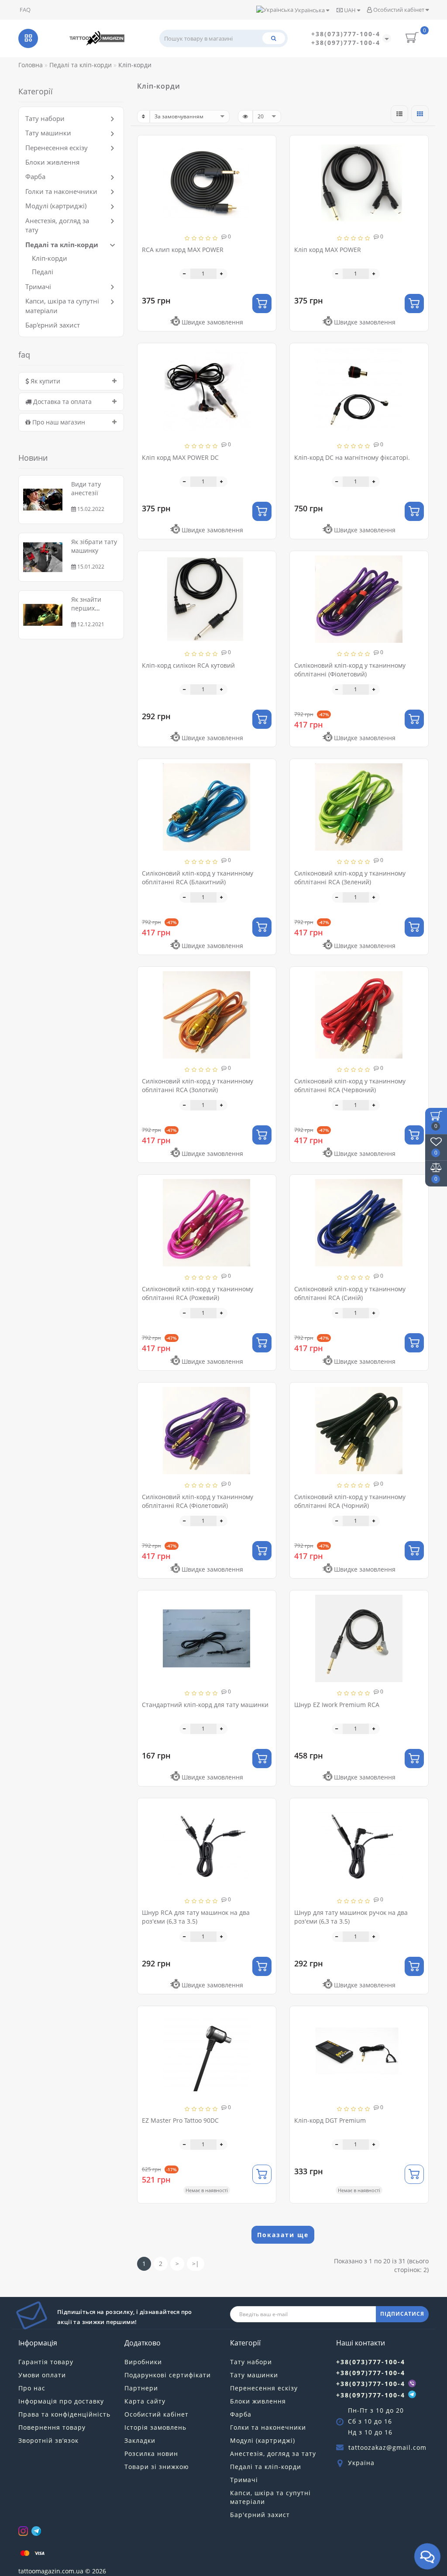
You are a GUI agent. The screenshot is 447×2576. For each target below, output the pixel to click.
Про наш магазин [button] (58, 422)
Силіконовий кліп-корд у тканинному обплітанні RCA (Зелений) (350, 878)
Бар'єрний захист (53, 325)
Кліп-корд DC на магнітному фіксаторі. (352, 457)
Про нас (32, 2388)
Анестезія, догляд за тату (273, 2454)
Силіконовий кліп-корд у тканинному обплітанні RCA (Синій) (350, 1293)
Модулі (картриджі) (56, 206)
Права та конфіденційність (64, 2414)
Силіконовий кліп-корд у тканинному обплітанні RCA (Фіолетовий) (198, 1501)
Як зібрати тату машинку (94, 546)
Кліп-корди (50, 258)
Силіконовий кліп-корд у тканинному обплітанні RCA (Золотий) (198, 1085)
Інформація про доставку (61, 2401)
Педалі (43, 272)
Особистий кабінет (399, 10)
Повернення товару (52, 2427)
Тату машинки (48, 133)
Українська (310, 10)
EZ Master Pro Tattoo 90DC (180, 2120)
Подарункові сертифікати (168, 2375)
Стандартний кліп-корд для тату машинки (205, 1705)
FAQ (25, 10)
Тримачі (38, 286)
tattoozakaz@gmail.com (387, 2447)
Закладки (140, 2440)
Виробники (143, 2362)
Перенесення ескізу (57, 148)
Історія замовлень (155, 2427)
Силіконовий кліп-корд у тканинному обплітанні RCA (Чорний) (350, 1501)
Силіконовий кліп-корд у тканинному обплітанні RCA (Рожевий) (198, 1293)
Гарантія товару (46, 2362)
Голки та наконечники (61, 191)
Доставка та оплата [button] (62, 402)
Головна (31, 65)
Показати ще (283, 2235)
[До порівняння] (266, 161)
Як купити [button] (45, 381)
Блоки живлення (52, 162)
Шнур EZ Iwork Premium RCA (337, 1705)
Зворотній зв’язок (48, 2440)
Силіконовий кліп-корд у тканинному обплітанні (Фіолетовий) (350, 670)
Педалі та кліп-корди (62, 245)
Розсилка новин (151, 2454)
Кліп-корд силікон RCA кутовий (188, 665)
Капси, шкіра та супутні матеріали (270, 2497)
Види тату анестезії (86, 488)
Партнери (141, 2388)
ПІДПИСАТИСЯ (402, 2314)
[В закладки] (266, 146)
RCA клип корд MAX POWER (183, 250)
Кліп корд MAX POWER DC (180, 457)
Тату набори (45, 118)
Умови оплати (42, 2375)
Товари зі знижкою (157, 2467)
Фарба (35, 176)
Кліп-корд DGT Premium (330, 2120)
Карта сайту (145, 2401)
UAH (350, 10)
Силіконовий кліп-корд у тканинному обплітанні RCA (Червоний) (350, 1085)
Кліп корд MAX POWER (328, 250)
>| (196, 2264)
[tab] (71, 381)
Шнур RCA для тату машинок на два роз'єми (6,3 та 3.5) (196, 1917)
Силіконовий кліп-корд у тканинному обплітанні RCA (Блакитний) (198, 878)
